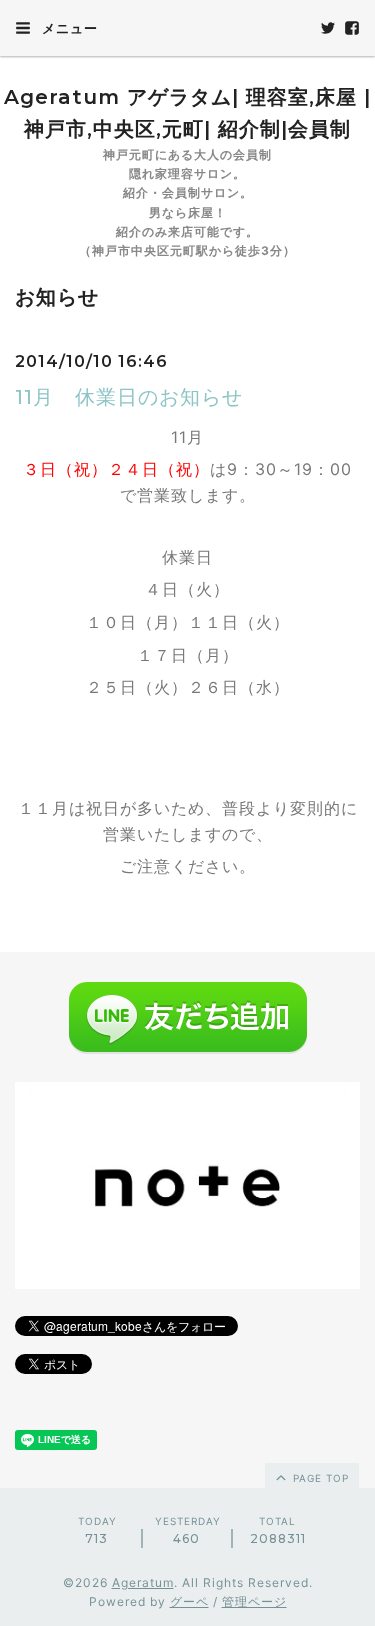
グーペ (189, 1601)
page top (319, 1478)
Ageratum (143, 1582)
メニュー (68, 28)
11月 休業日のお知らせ (129, 397)
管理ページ (254, 1601)
